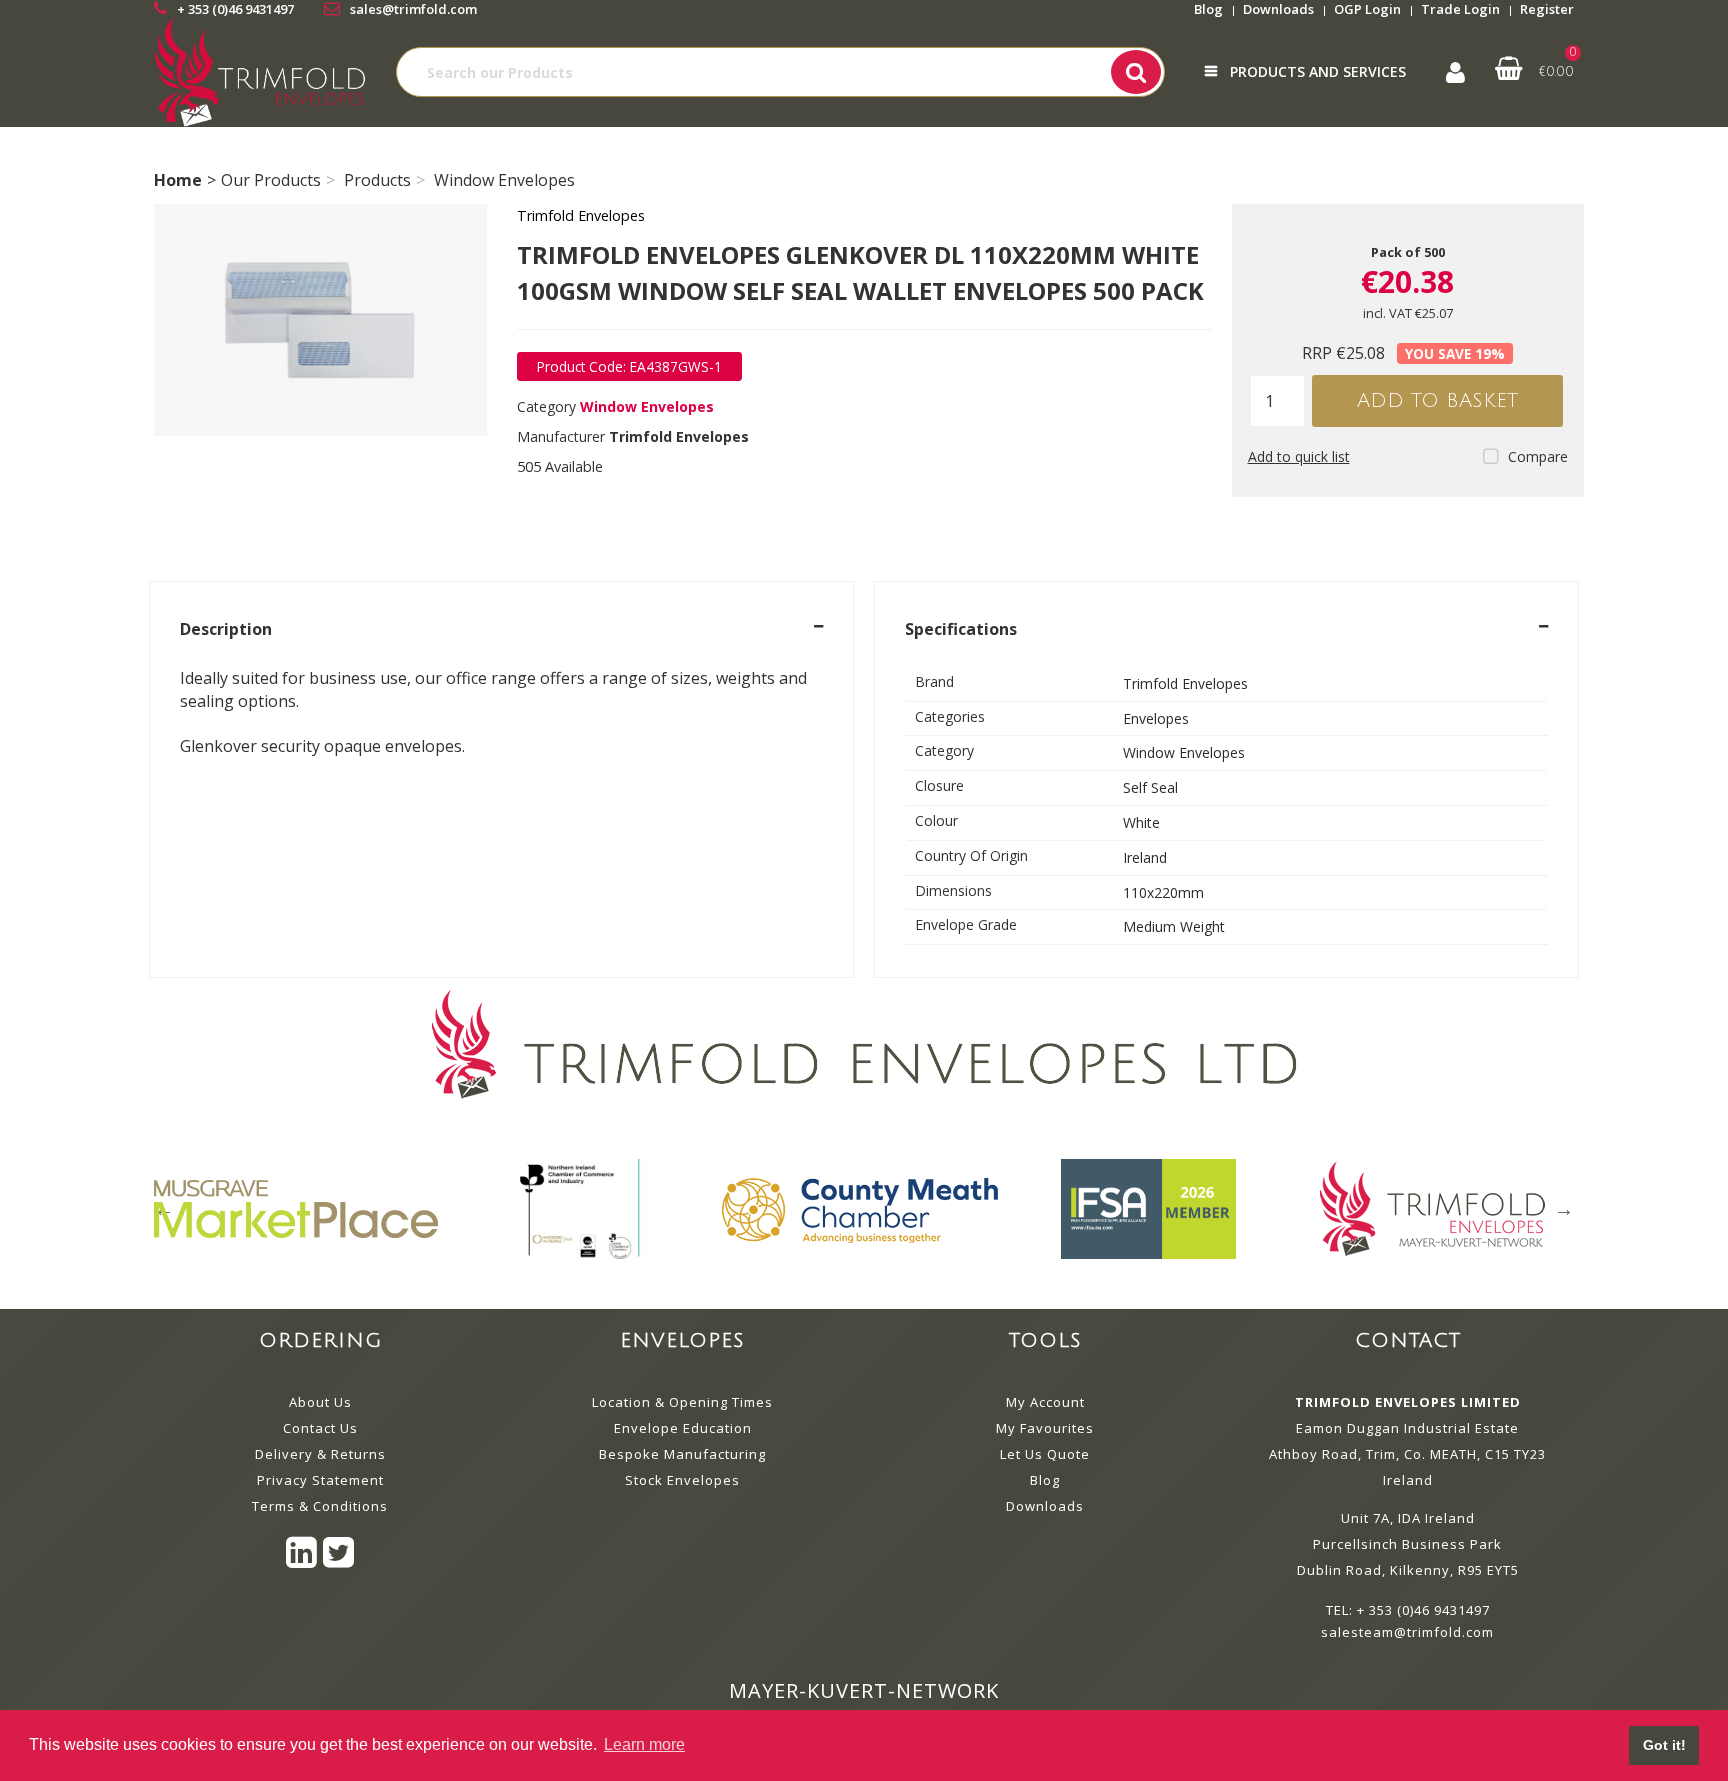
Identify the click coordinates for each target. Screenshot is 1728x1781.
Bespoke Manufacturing (682, 1454)
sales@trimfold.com (413, 9)
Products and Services (1318, 71)
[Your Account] (1455, 72)
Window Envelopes (504, 180)
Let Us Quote (1045, 1454)
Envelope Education (683, 1428)
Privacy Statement (320, 1480)
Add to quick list (1299, 456)
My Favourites (1045, 1428)
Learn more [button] (644, 1744)
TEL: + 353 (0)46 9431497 (1408, 1610)
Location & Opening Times (682, 1402)
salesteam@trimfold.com (1407, 1632)
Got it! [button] (1664, 1745)
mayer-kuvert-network (864, 1690)
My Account (1045, 1402)
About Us (320, 1402)
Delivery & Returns (320, 1454)
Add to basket (1437, 401)
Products (377, 180)
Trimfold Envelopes (581, 215)
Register (1547, 9)
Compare (1538, 456)
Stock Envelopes (682, 1480)
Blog (1208, 9)
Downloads (1278, 9)
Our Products (271, 180)
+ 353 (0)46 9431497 (235, 9)
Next (1564, 1209)
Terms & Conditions (320, 1506)
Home (178, 180)
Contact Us (320, 1428)
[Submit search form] (1136, 72)
